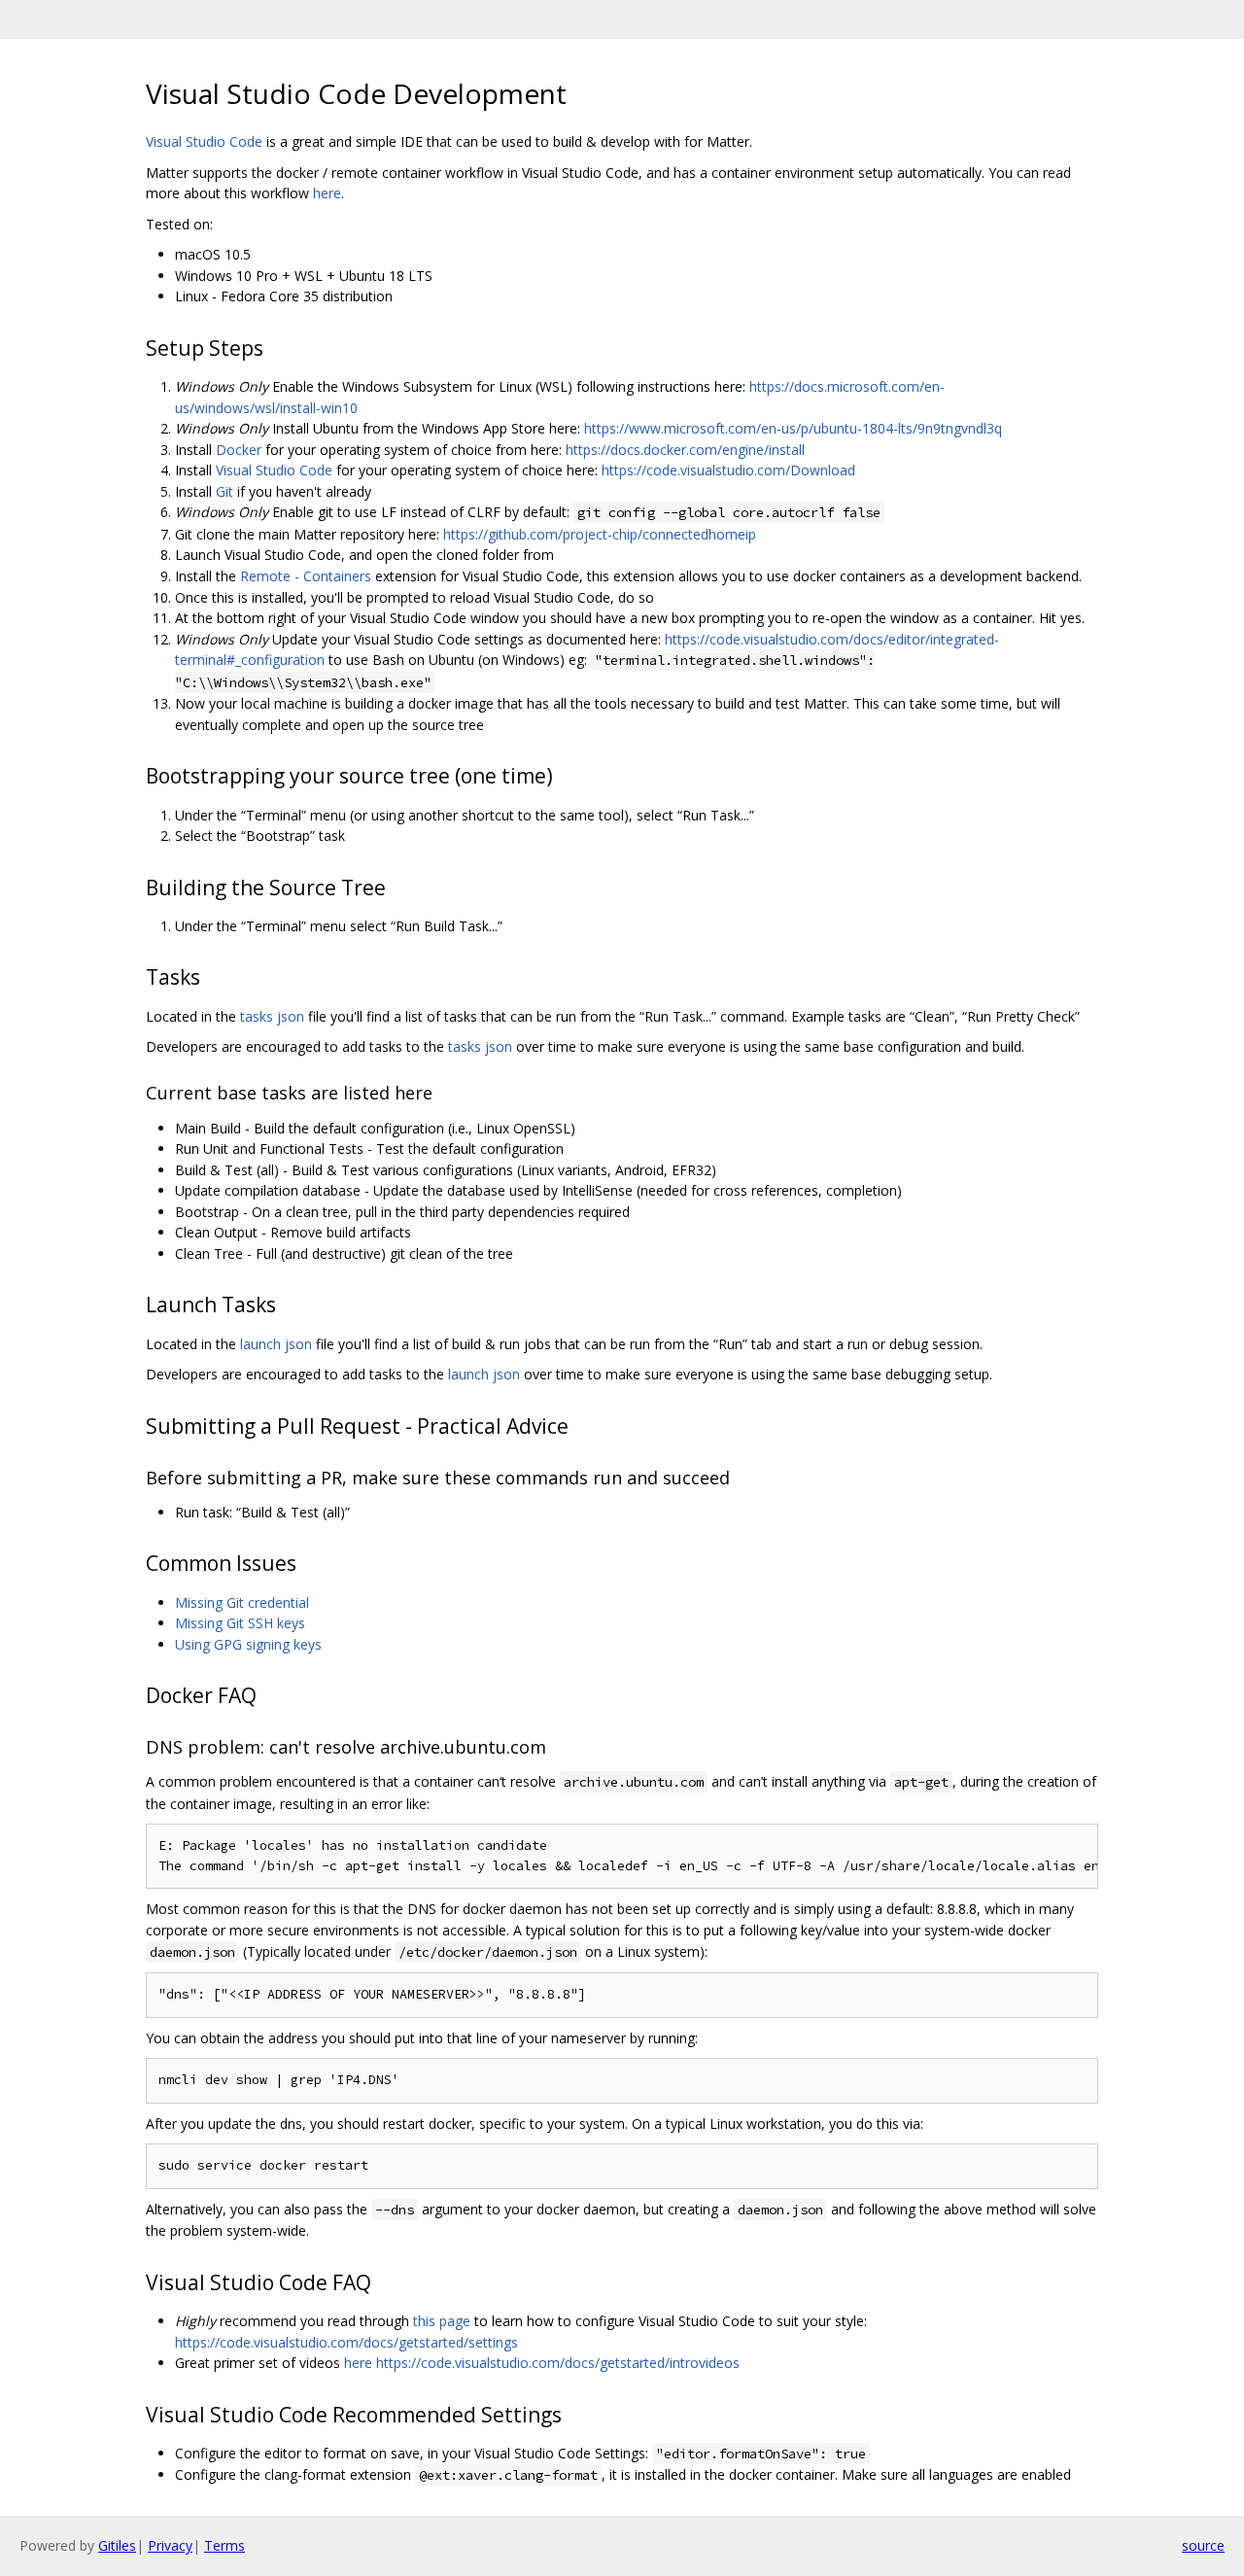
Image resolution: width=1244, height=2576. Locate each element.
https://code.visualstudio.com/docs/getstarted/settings (346, 2342)
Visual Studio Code (204, 141)
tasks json (272, 1016)
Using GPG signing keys (248, 1644)
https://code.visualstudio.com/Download (728, 470)
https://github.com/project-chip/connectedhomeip (600, 534)
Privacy (170, 2545)
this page (442, 2321)
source (1203, 2545)
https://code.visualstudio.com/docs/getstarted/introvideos (558, 2363)
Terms (225, 2545)
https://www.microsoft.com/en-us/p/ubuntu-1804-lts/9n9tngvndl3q (793, 428)
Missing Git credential (242, 1602)
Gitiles (117, 2545)
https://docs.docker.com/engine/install (685, 450)
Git (225, 491)
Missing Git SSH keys (240, 1623)
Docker (239, 450)
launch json (276, 1344)
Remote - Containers (306, 576)
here (327, 193)
